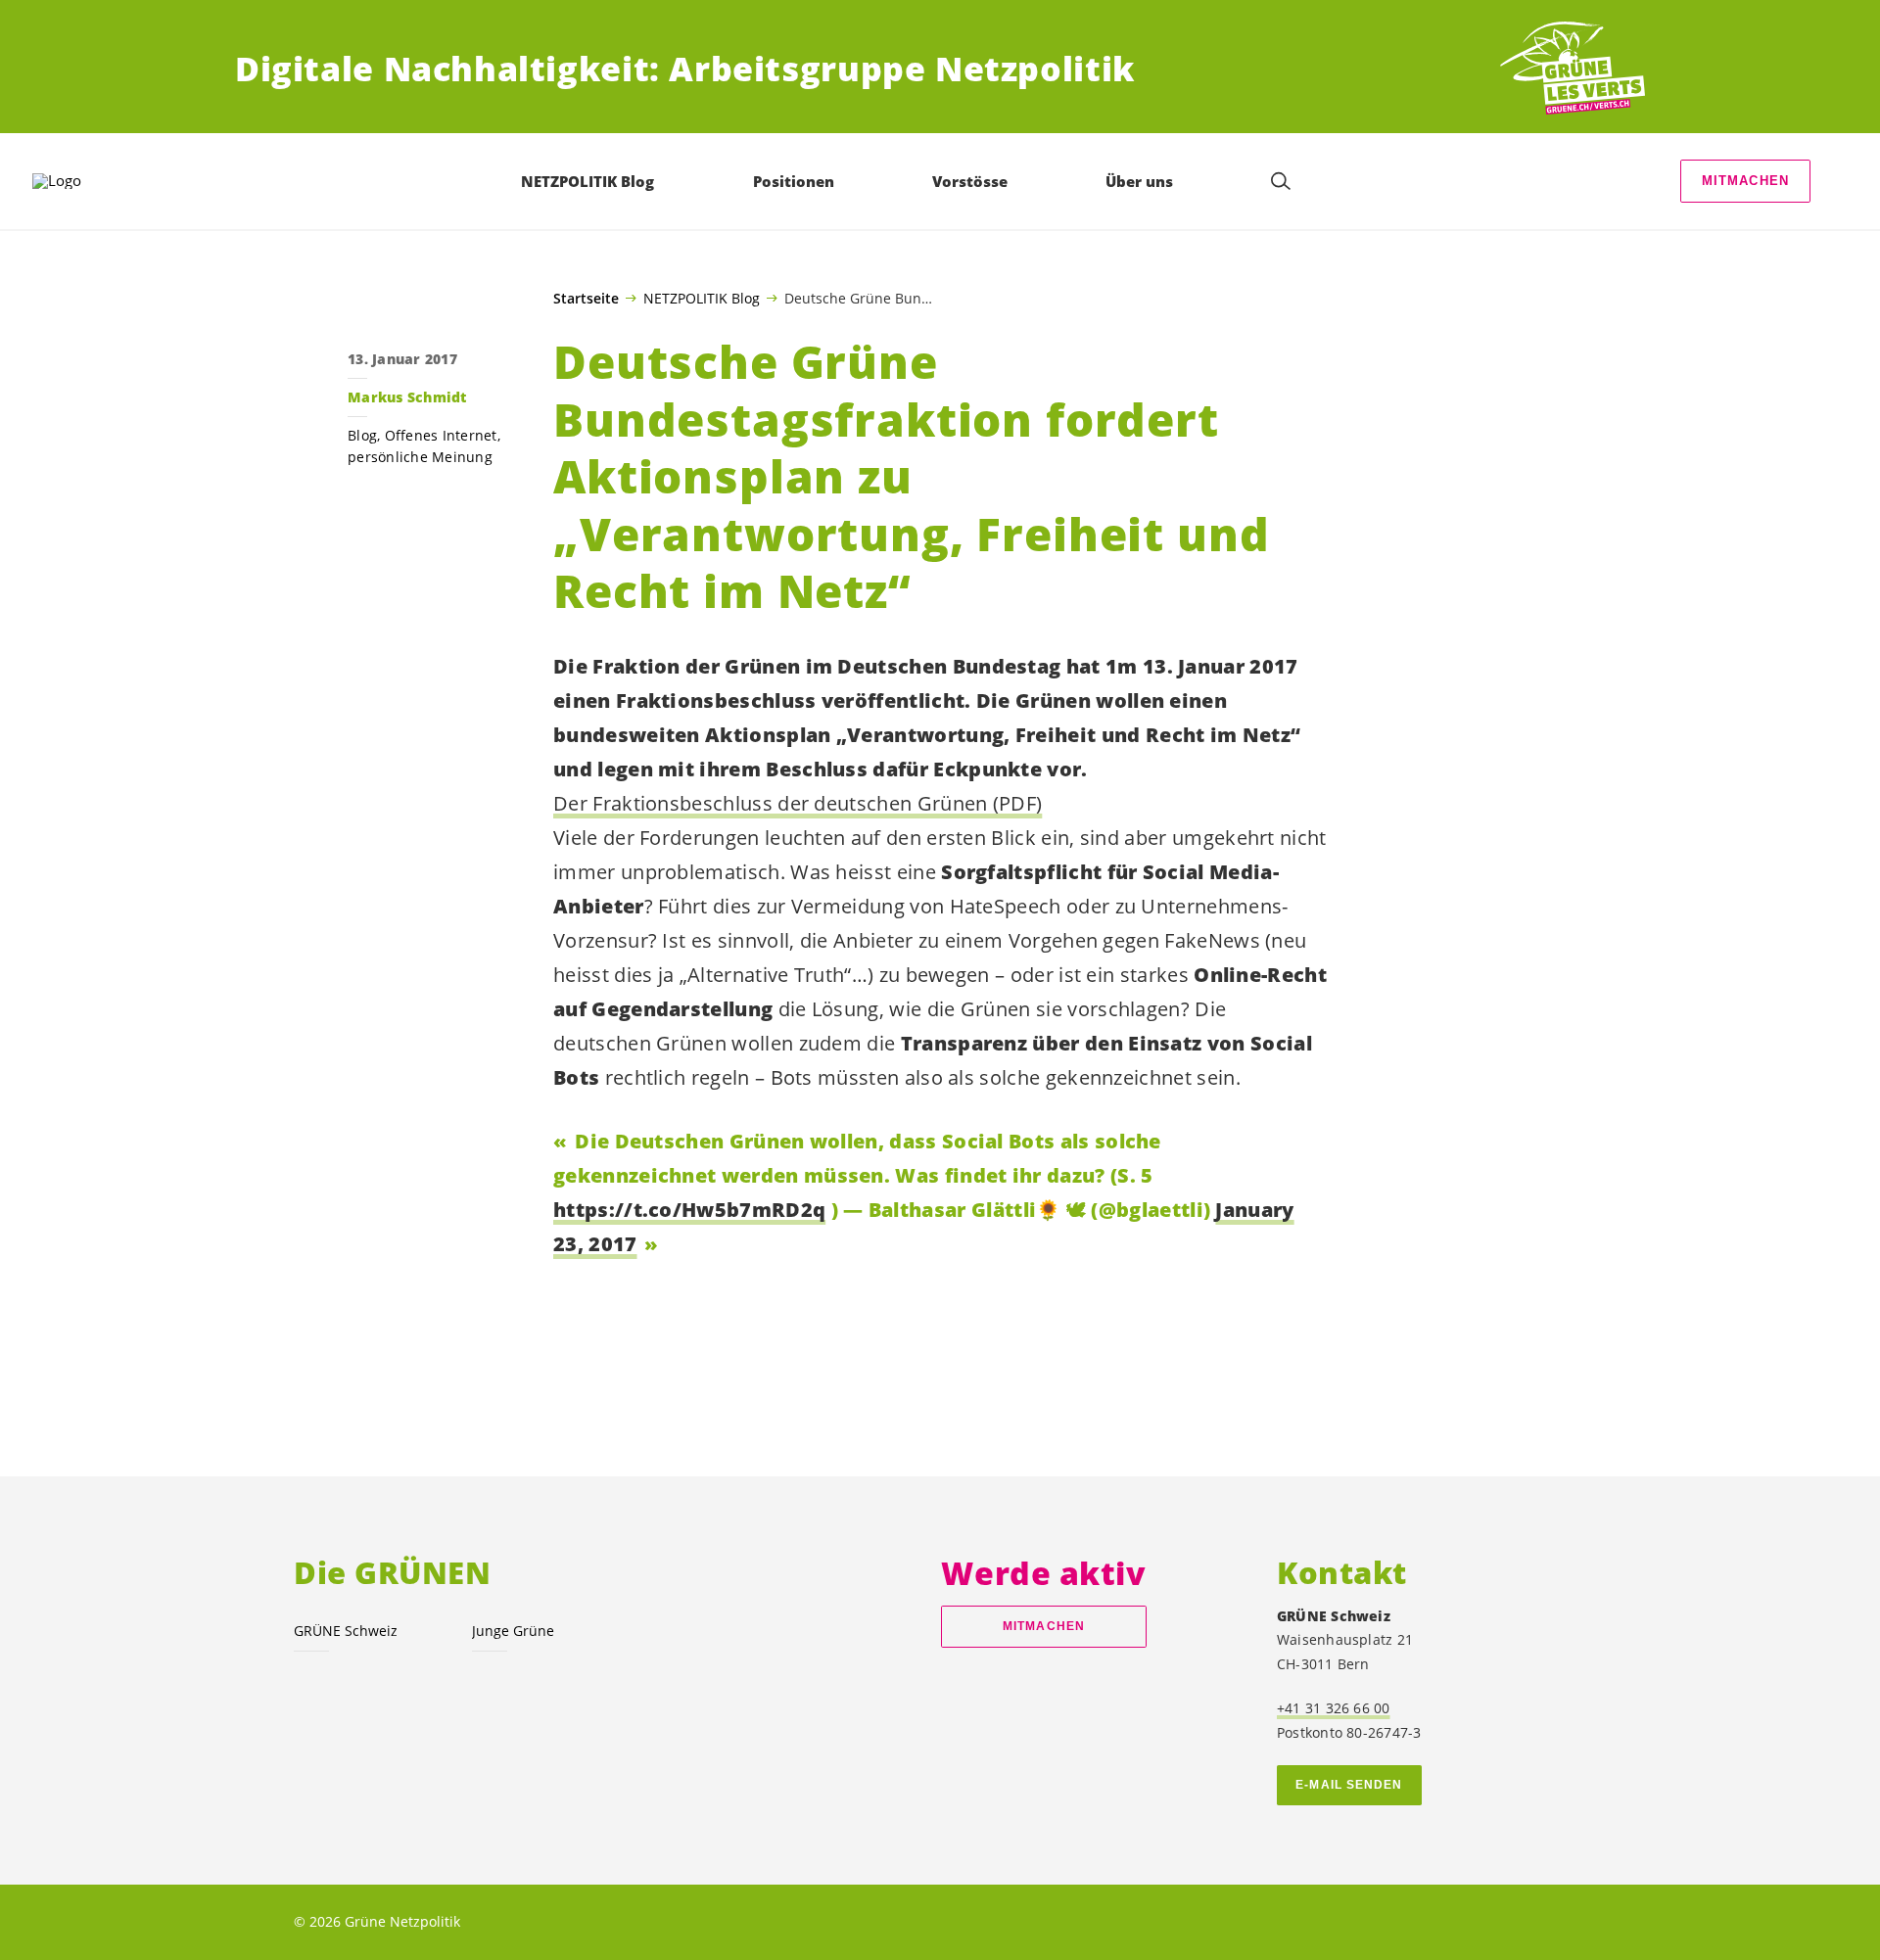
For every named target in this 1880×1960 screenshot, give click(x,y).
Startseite (586, 299)
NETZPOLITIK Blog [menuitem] (587, 181)
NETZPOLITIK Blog (702, 298)
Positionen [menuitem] (794, 181)
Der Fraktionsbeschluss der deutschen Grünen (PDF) (798, 803)
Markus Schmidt (407, 397)
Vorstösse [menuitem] (970, 181)
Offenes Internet (441, 435)
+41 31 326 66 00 (1334, 1708)
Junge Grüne (513, 1631)
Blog (362, 435)
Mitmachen (1746, 181)
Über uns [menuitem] (1139, 181)
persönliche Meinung (420, 457)
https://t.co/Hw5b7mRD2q (689, 1210)
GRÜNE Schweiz (346, 1631)
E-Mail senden (1349, 1785)
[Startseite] (1573, 69)
